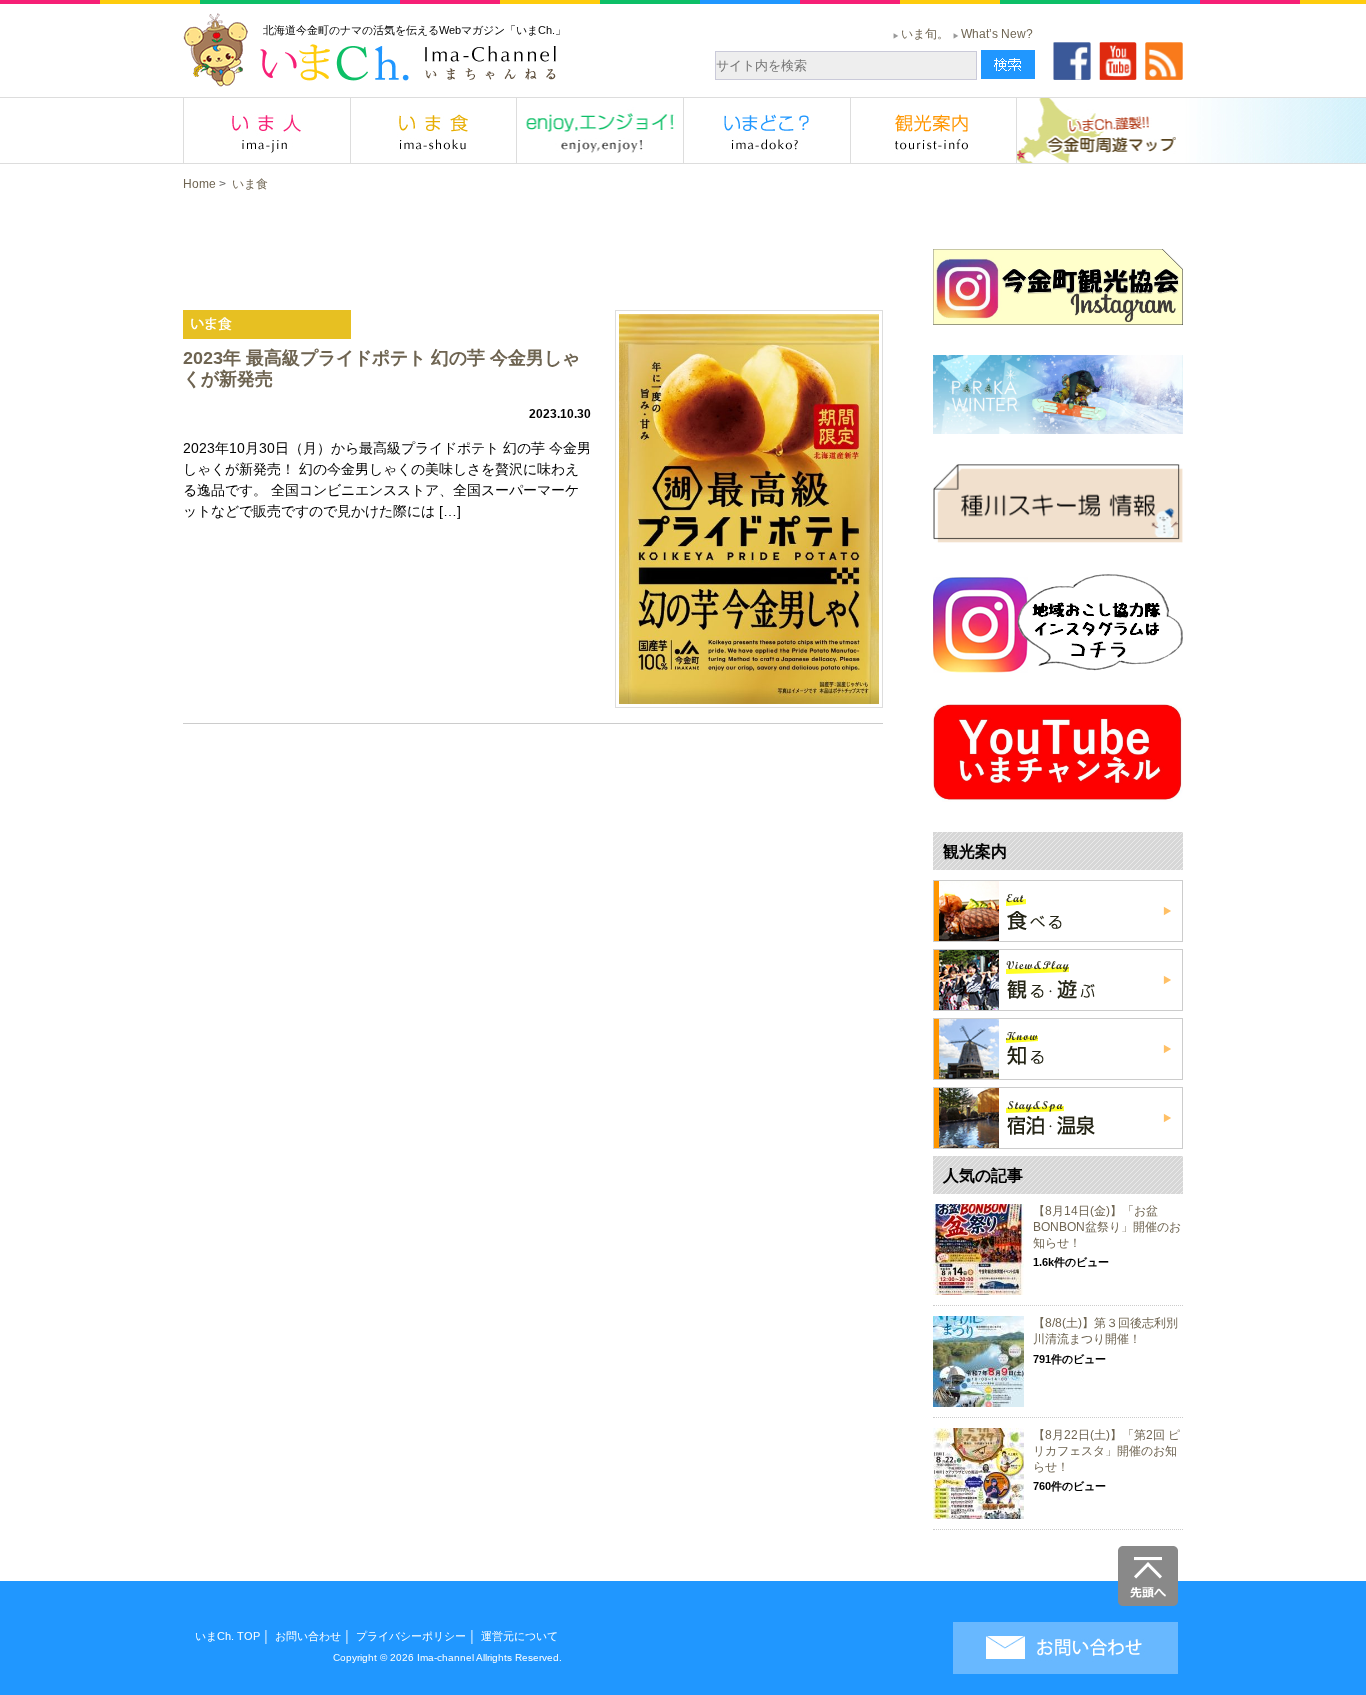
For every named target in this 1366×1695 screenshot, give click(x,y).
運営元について (519, 1636)
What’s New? (997, 34)
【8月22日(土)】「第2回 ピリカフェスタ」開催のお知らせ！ (1106, 1450)
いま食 (250, 184)
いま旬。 (925, 34)
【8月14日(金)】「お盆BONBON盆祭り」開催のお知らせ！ (1107, 1226)
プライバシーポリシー (411, 1636)
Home (199, 184)
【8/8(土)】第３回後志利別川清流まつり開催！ (1105, 1331)
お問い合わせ (308, 1636)
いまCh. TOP (227, 1636)
